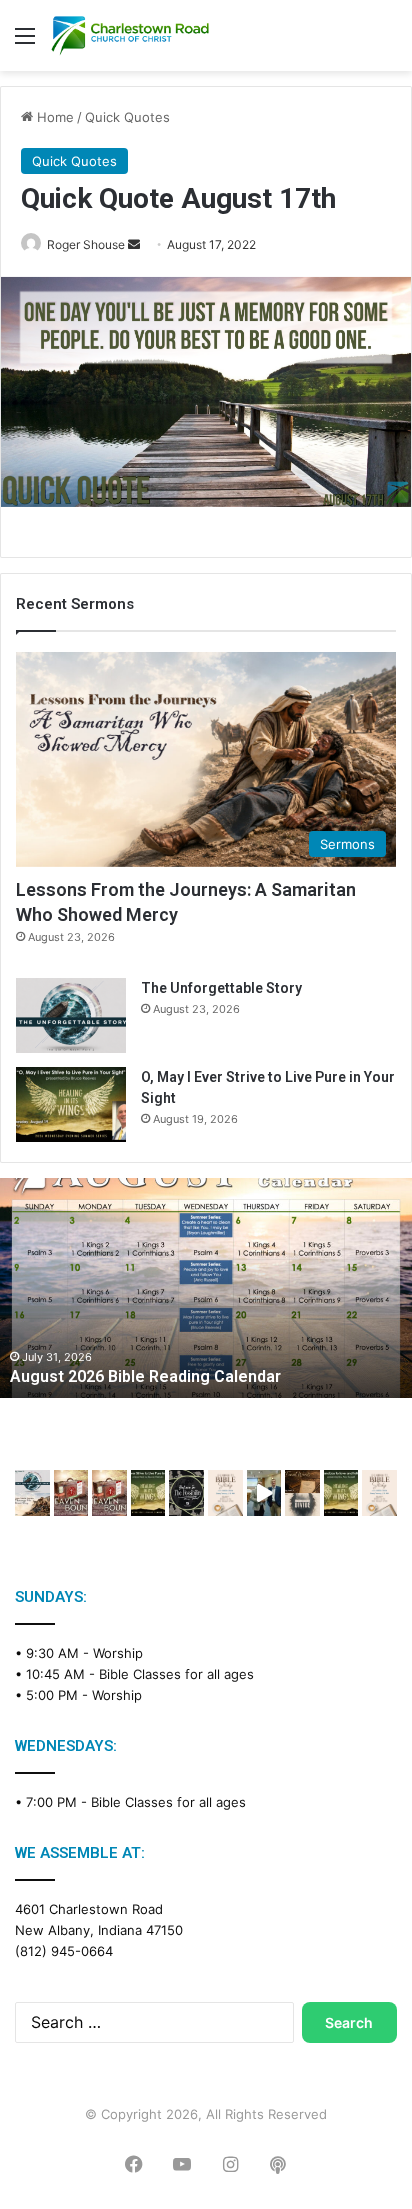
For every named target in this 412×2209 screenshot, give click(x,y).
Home (53, 117)
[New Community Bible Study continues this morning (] (225, 1493)
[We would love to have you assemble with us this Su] (32, 1493)
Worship (118, 1653)
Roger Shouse (86, 244)
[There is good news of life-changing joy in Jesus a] (264, 1493)
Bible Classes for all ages (176, 1674)
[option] (206, 1288)
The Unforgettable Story (221, 988)
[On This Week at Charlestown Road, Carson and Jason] (109, 1493)
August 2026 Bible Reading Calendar (145, 1376)
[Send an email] (134, 244)
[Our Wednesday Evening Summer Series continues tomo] (148, 1493)
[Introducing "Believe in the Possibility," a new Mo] (186, 1493)
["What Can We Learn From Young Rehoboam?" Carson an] (71, 1493)
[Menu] (25, 42)
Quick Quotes (127, 117)
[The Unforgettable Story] (71, 1015)
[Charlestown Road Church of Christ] (130, 35)
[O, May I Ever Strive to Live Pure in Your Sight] (71, 1104)
